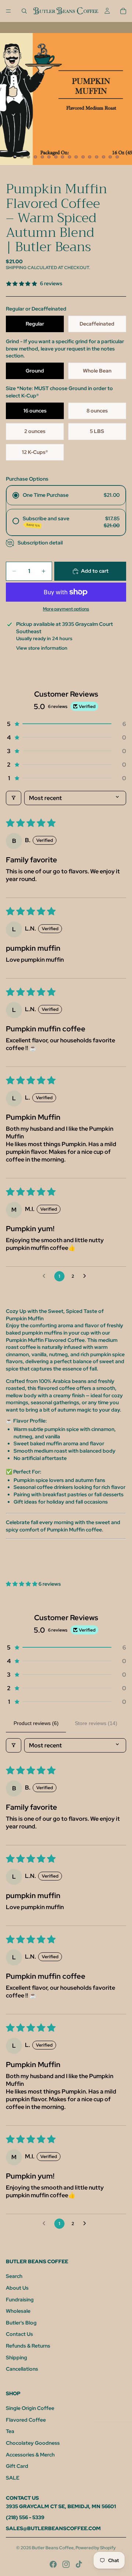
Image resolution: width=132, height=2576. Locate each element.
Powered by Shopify (96, 2548)
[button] (66, 724)
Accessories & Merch (30, 2455)
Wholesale (18, 2311)
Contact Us (19, 2334)
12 (90, 157)
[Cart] (123, 11)
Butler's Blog (21, 2323)
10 (76, 157)
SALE (13, 2478)
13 (97, 157)
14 (103, 157)
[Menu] (8, 11)
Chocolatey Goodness (33, 2443)
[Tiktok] (79, 2564)
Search (14, 2276)
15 (110, 157)
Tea (10, 2431)
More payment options (66, 609)
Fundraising (20, 2300)
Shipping (16, 2357)
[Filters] (14, 798)
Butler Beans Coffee (53, 2548)
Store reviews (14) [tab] (96, 1723)
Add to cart (95, 571)
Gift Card (17, 2466)
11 (83, 157)
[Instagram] (66, 2564)
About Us (17, 2288)
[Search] (24, 11)
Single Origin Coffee (30, 2408)
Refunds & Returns (28, 2346)
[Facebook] (53, 2564)
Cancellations (22, 2369)
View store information (42, 648)
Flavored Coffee (26, 2420)
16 (117, 157)
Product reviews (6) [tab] (36, 1723)
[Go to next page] (87, 1276)
